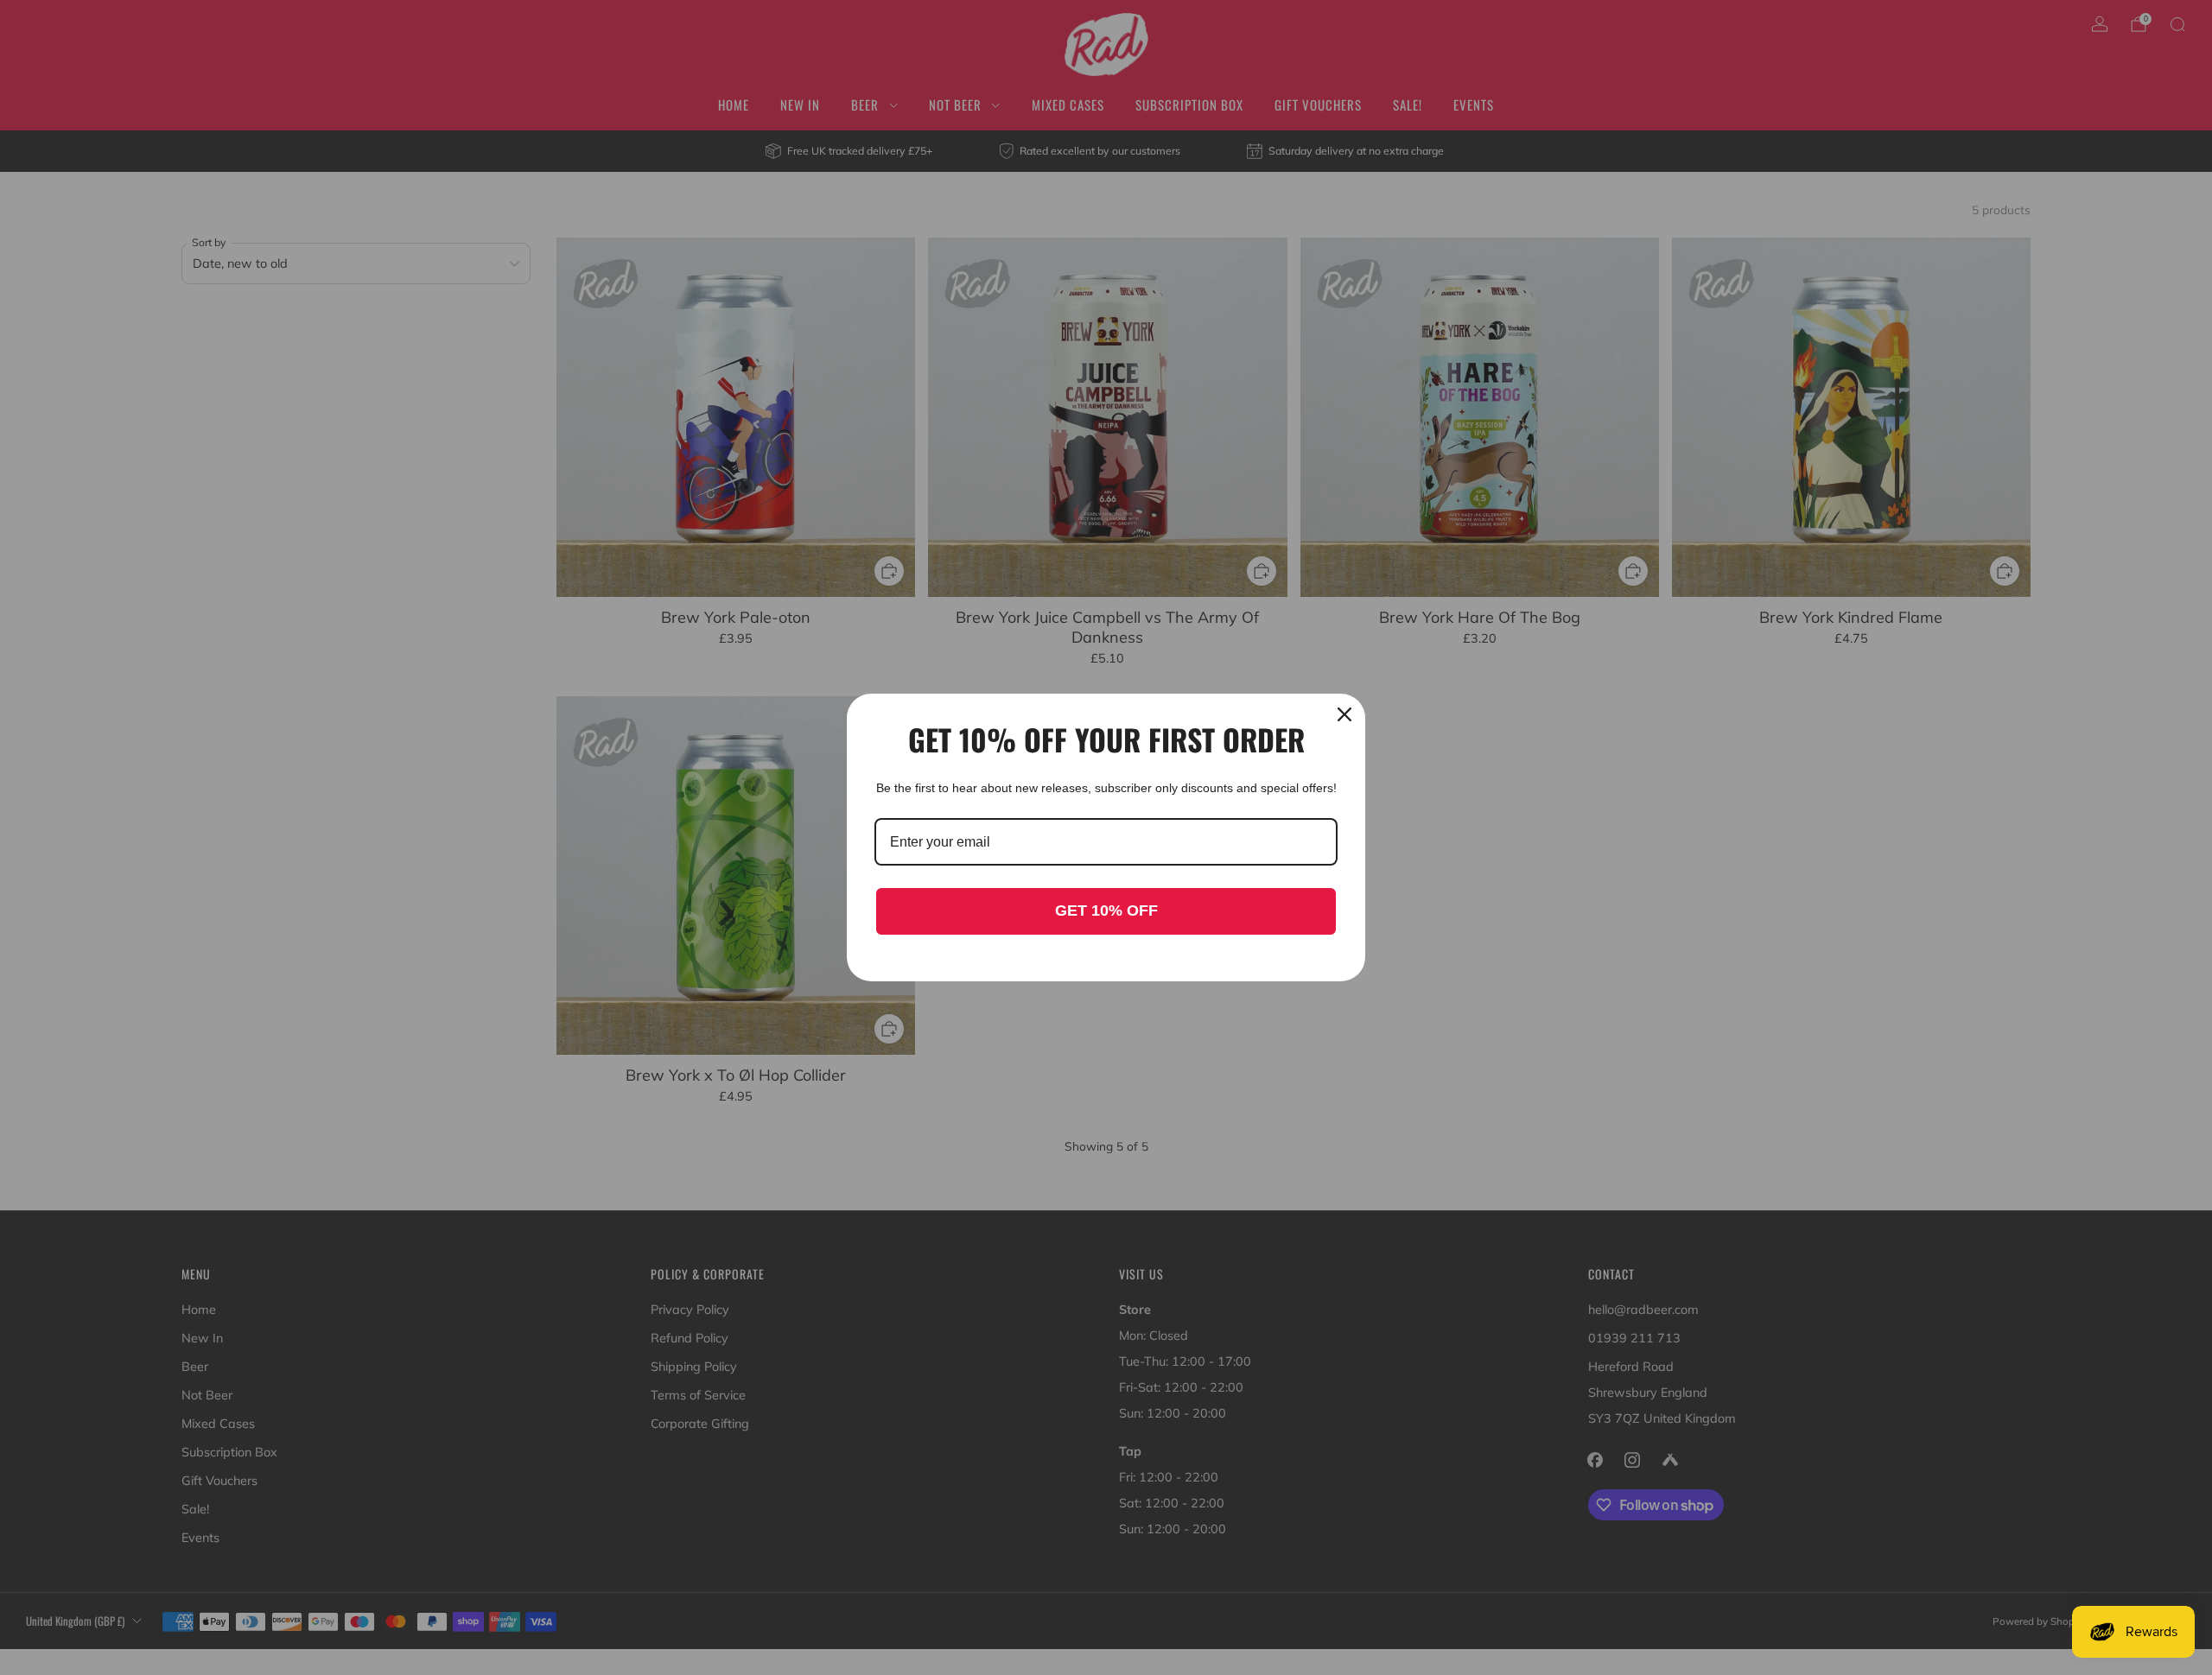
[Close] (1344, 714)
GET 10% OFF (1106, 910)
